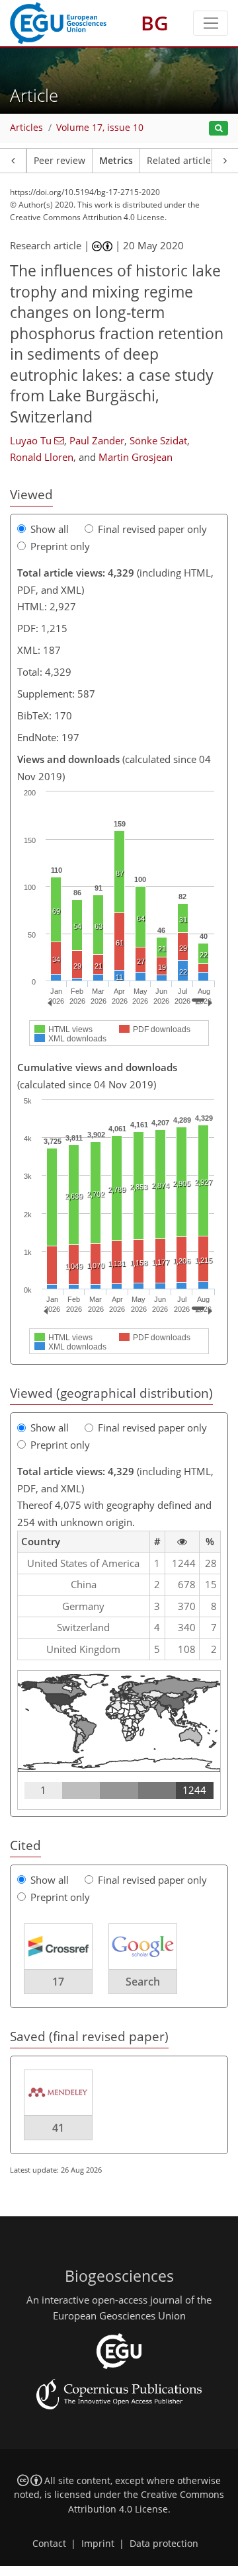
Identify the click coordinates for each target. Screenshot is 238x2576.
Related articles (181, 161)
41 (58, 2128)
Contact (49, 2544)
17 (58, 1982)
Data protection (164, 2544)
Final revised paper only (152, 529)
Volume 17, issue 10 (100, 128)
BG (155, 23)
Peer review (59, 161)
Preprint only (60, 546)
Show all (50, 529)
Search (143, 1982)
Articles (26, 128)
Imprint (98, 2544)
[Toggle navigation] (211, 23)
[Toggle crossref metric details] (58, 1946)
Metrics (116, 161)
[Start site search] (218, 129)
